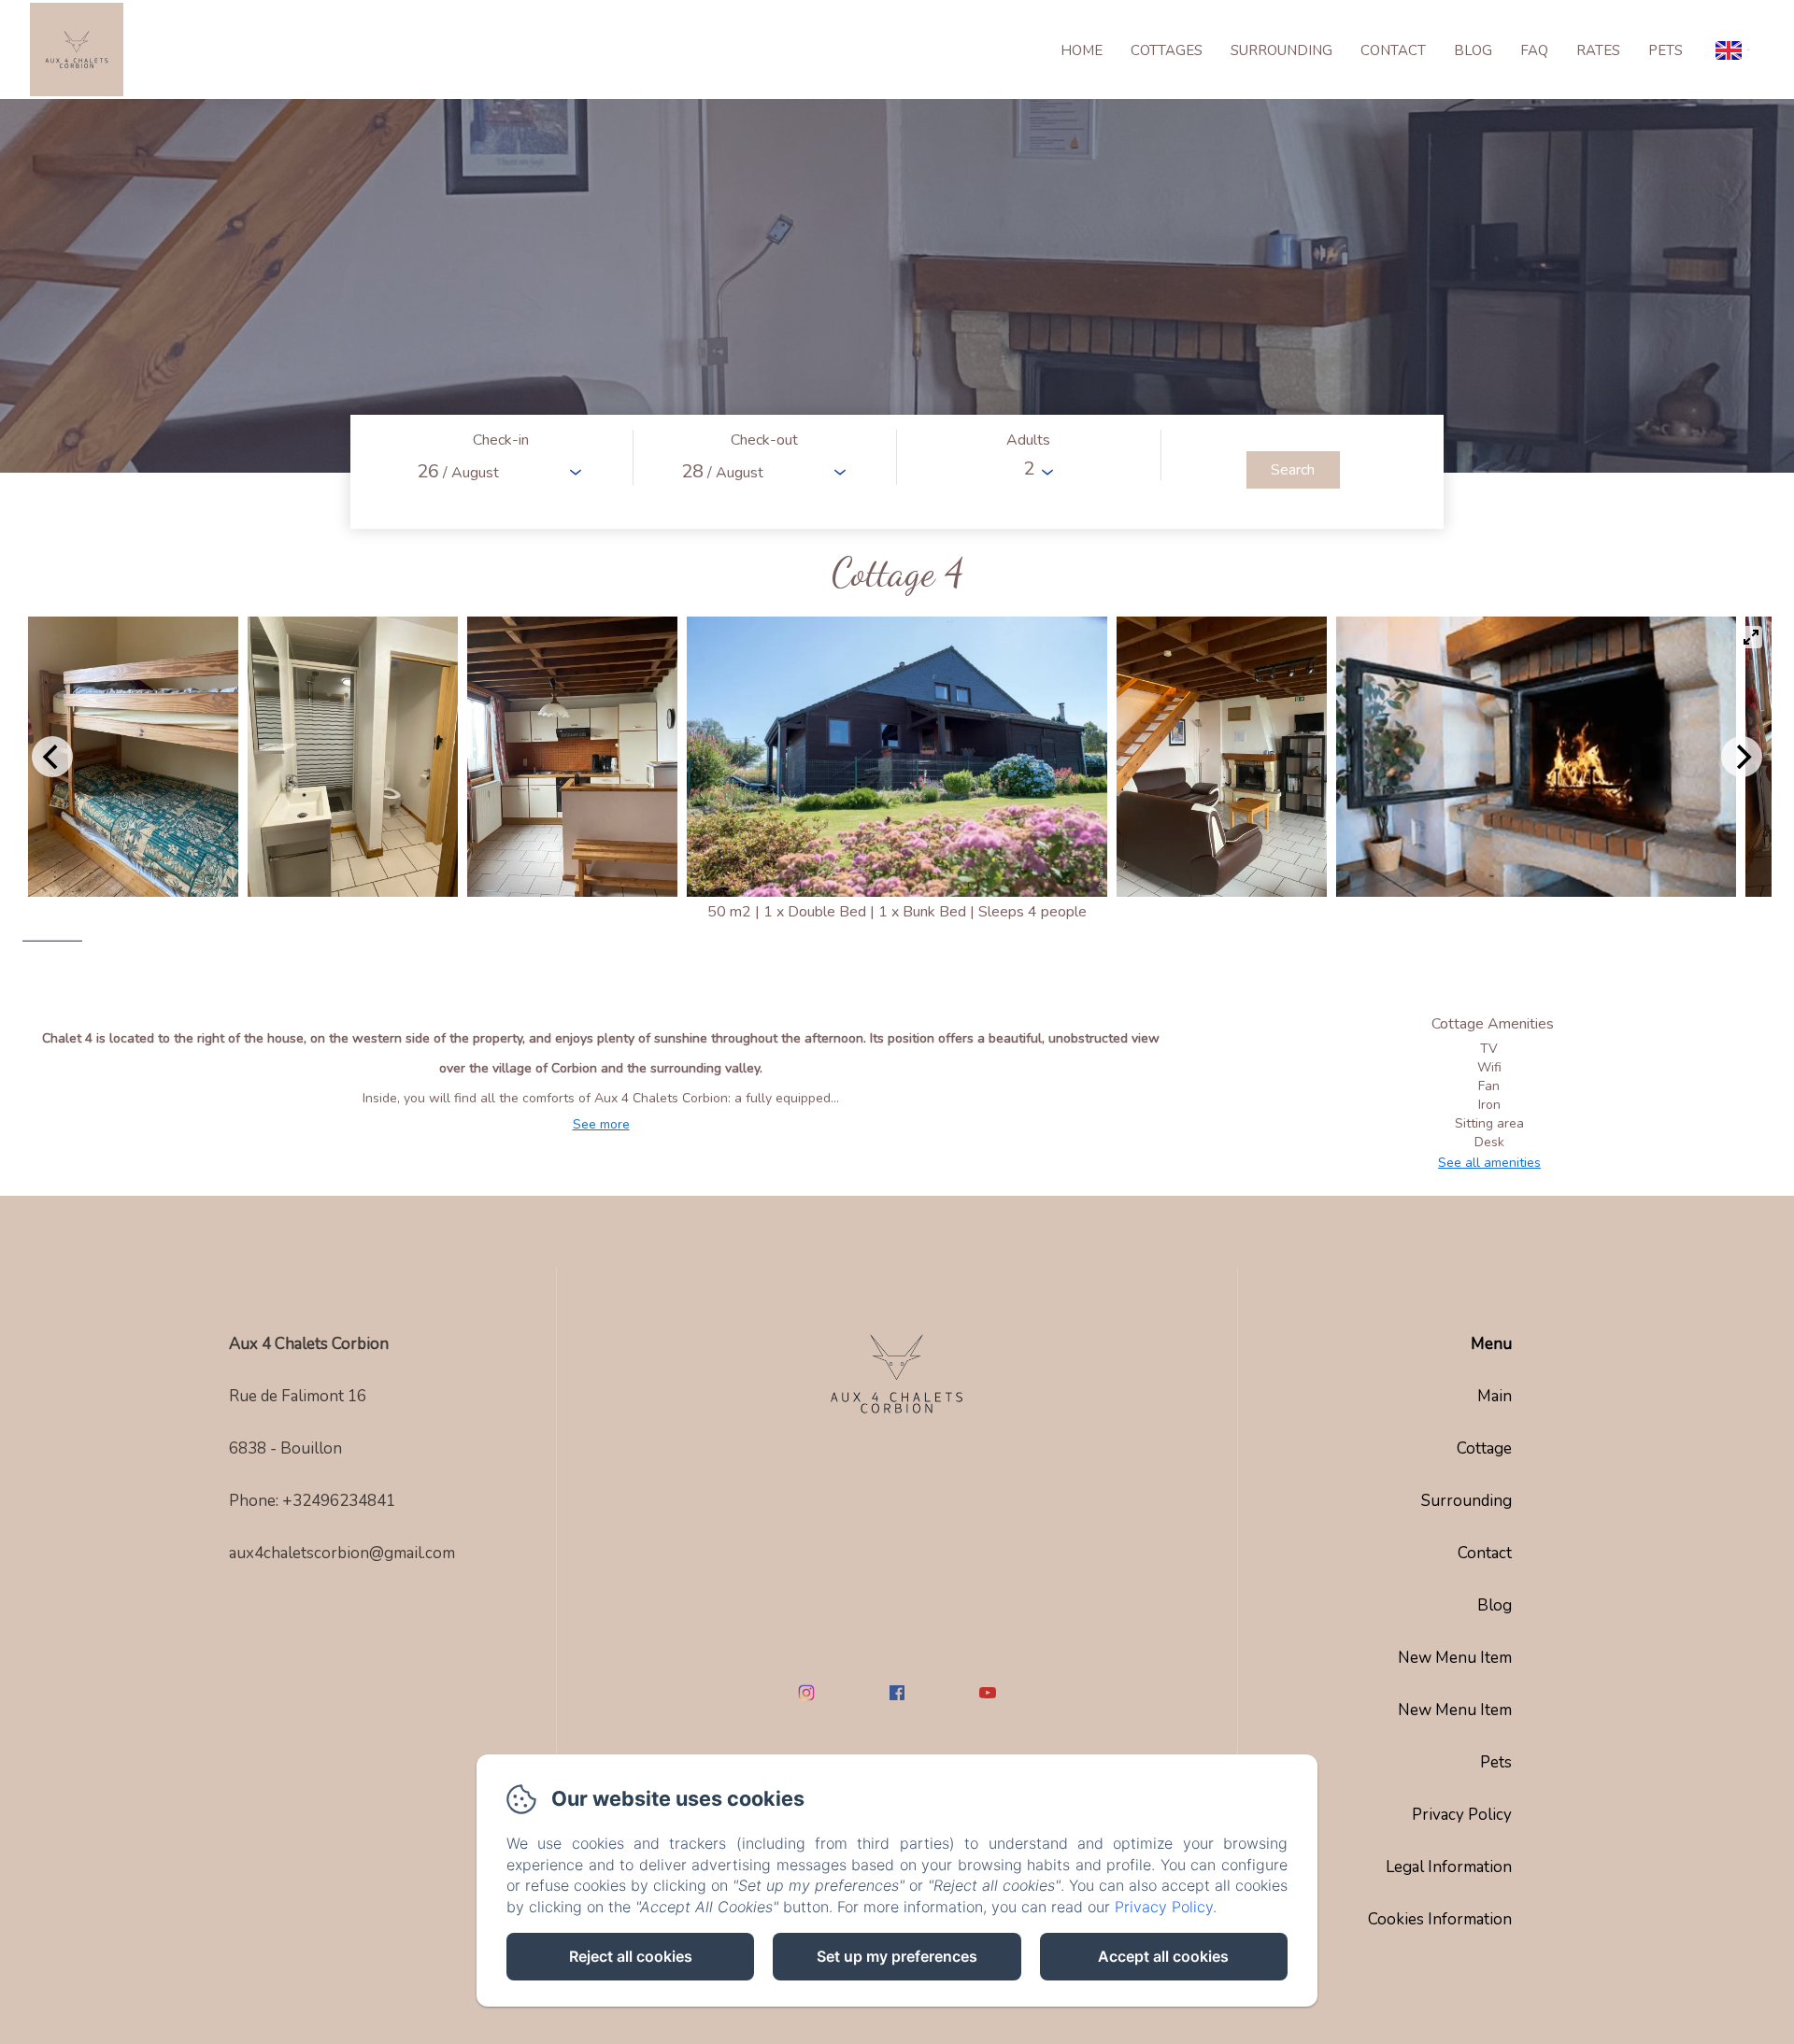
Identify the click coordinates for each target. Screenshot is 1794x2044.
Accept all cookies (1163, 1956)
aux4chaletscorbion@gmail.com (342, 1553)
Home (1082, 50)
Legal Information (1449, 1867)
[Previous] (52, 757)
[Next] (1742, 757)
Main (1495, 1396)
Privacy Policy (1462, 1815)
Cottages (1167, 50)
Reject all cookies (631, 1956)
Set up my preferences (897, 1956)
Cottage (1484, 1448)
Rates (1598, 50)
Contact (1393, 50)
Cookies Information (1440, 1919)
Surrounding (1281, 50)
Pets (1666, 50)
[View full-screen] (1751, 637)
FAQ (1534, 50)
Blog (1473, 50)
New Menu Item (1455, 1658)
